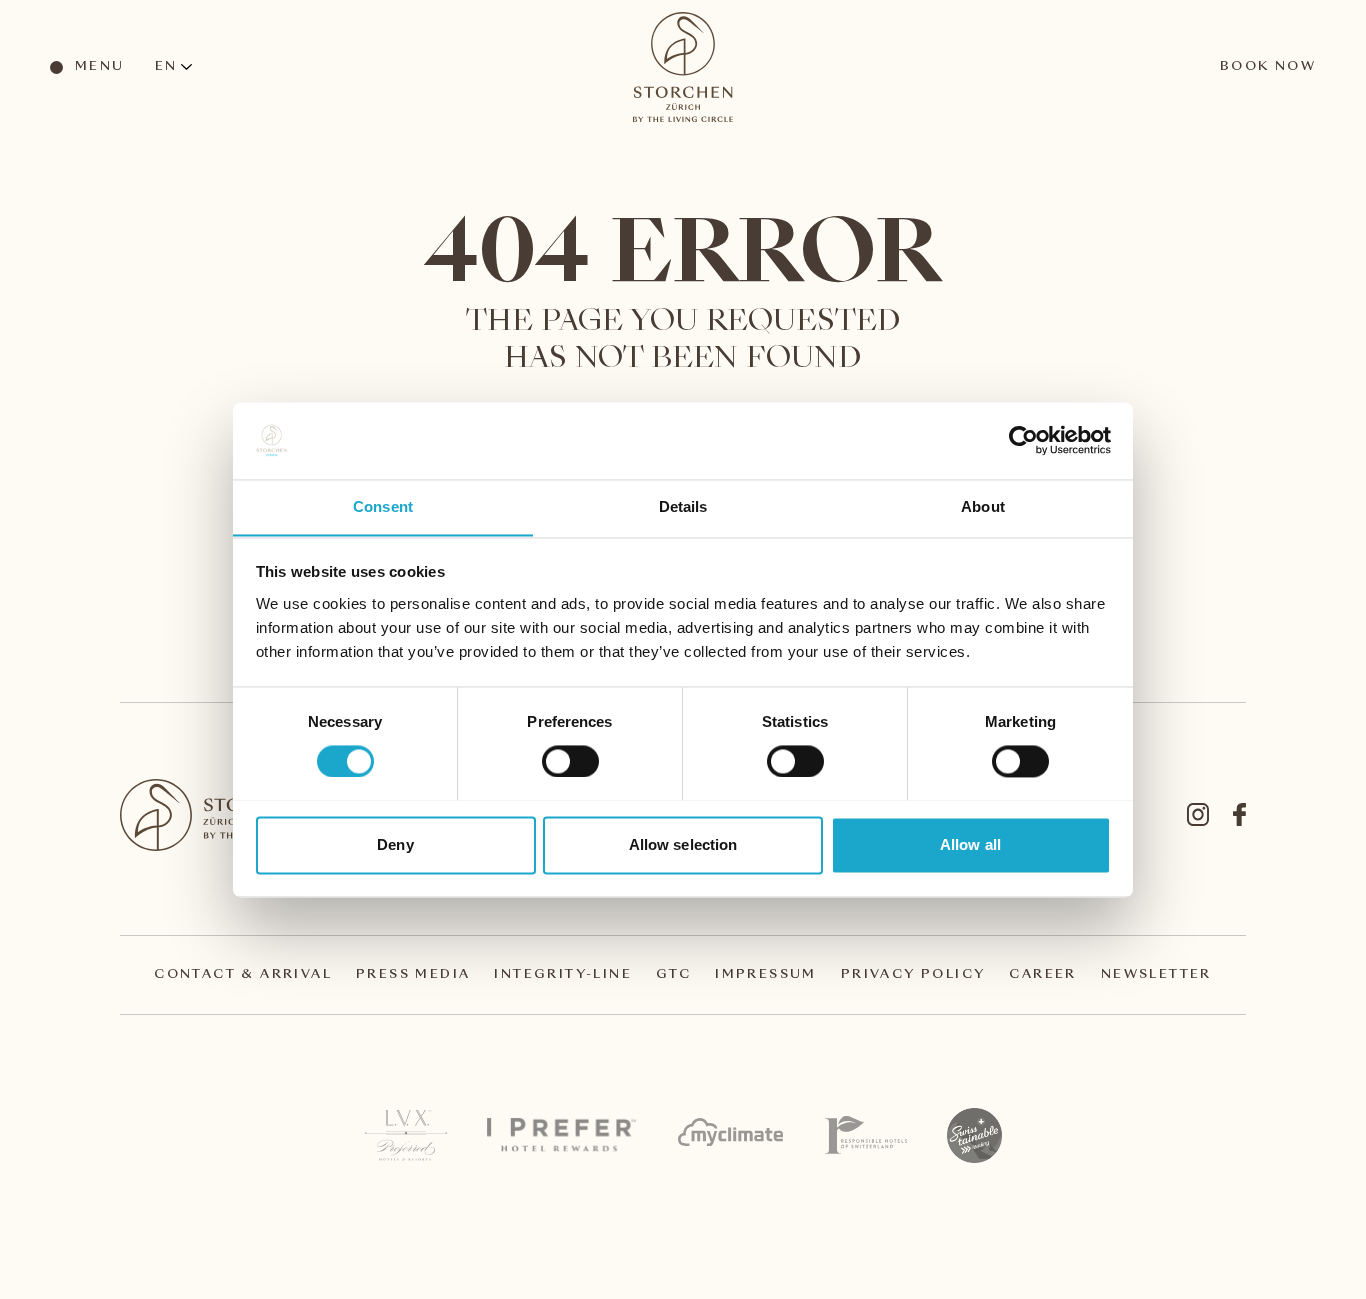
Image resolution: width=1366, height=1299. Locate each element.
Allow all (970, 844)
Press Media (413, 975)
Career (1042, 975)
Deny (395, 844)
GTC (673, 975)
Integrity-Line (563, 975)
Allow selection (683, 844)
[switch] (569, 760)
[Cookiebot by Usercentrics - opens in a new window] (1023, 440)
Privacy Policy (913, 975)
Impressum (766, 975)
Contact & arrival (243, 975)
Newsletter (1156, 975)
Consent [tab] (383, 506)
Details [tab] (683, 506)
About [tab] (983, 506)
